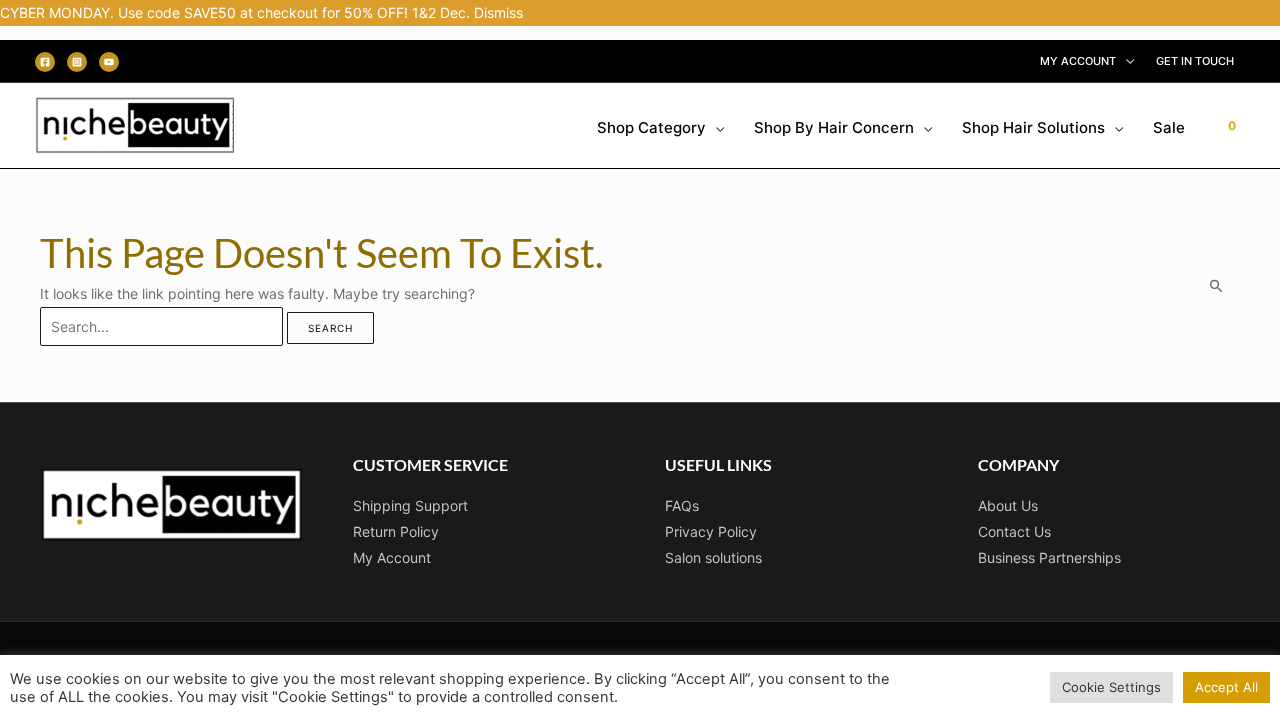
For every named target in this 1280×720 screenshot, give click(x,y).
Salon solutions (713, 557)
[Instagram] (77, 62)
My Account (392, 557)
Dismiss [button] (498, 12)
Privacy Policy (711, 531)
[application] (1125, 61)
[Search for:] (163, 326)
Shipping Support (410, 505)
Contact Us (1014, 531)
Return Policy (396, 531)
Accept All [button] (1226, 687)
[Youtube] (109, 62)
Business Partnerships (1049, 557)
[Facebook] (45, 62)
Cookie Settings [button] (1111, 687)
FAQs (682, 505)
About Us (1008, 505)
